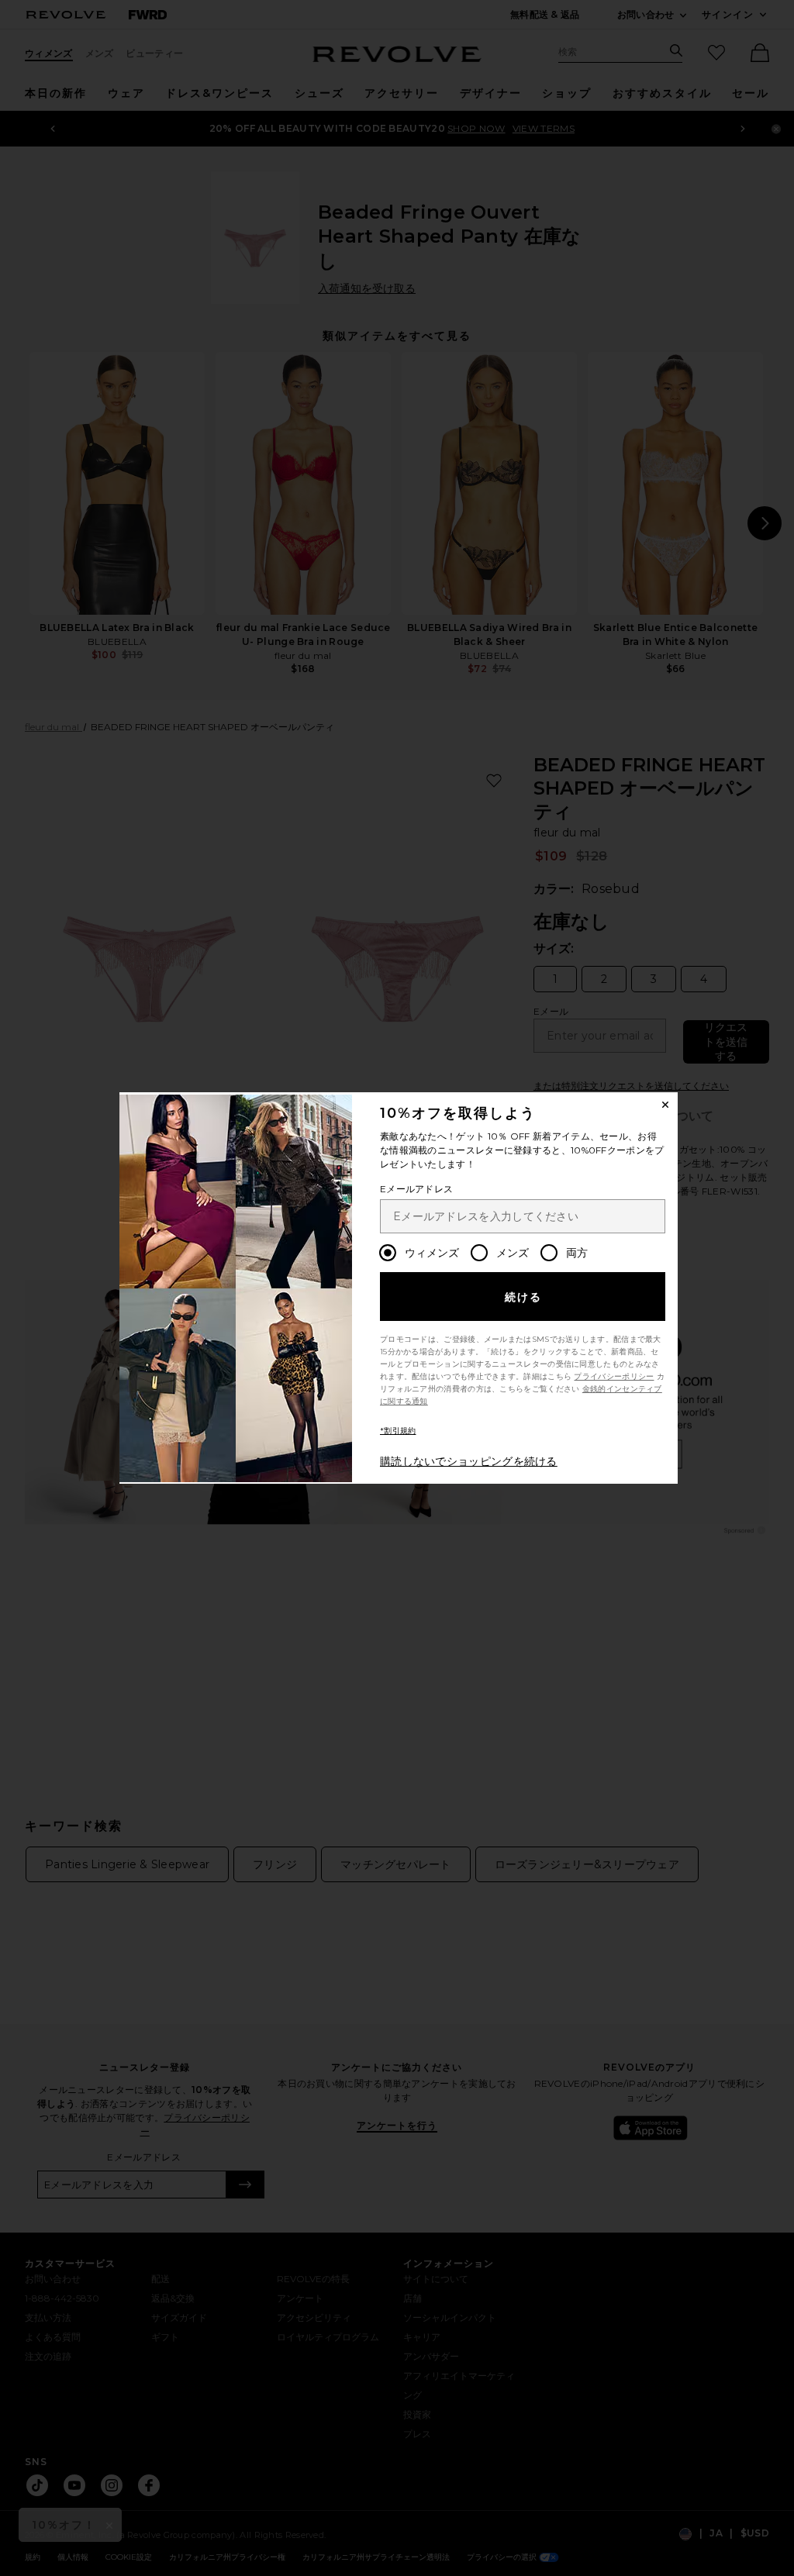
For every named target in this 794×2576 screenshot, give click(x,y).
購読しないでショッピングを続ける (469, 1461)
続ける (524, 1297)
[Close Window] (665, 1105)
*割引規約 (398, 1431)
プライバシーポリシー (614, 1376)
